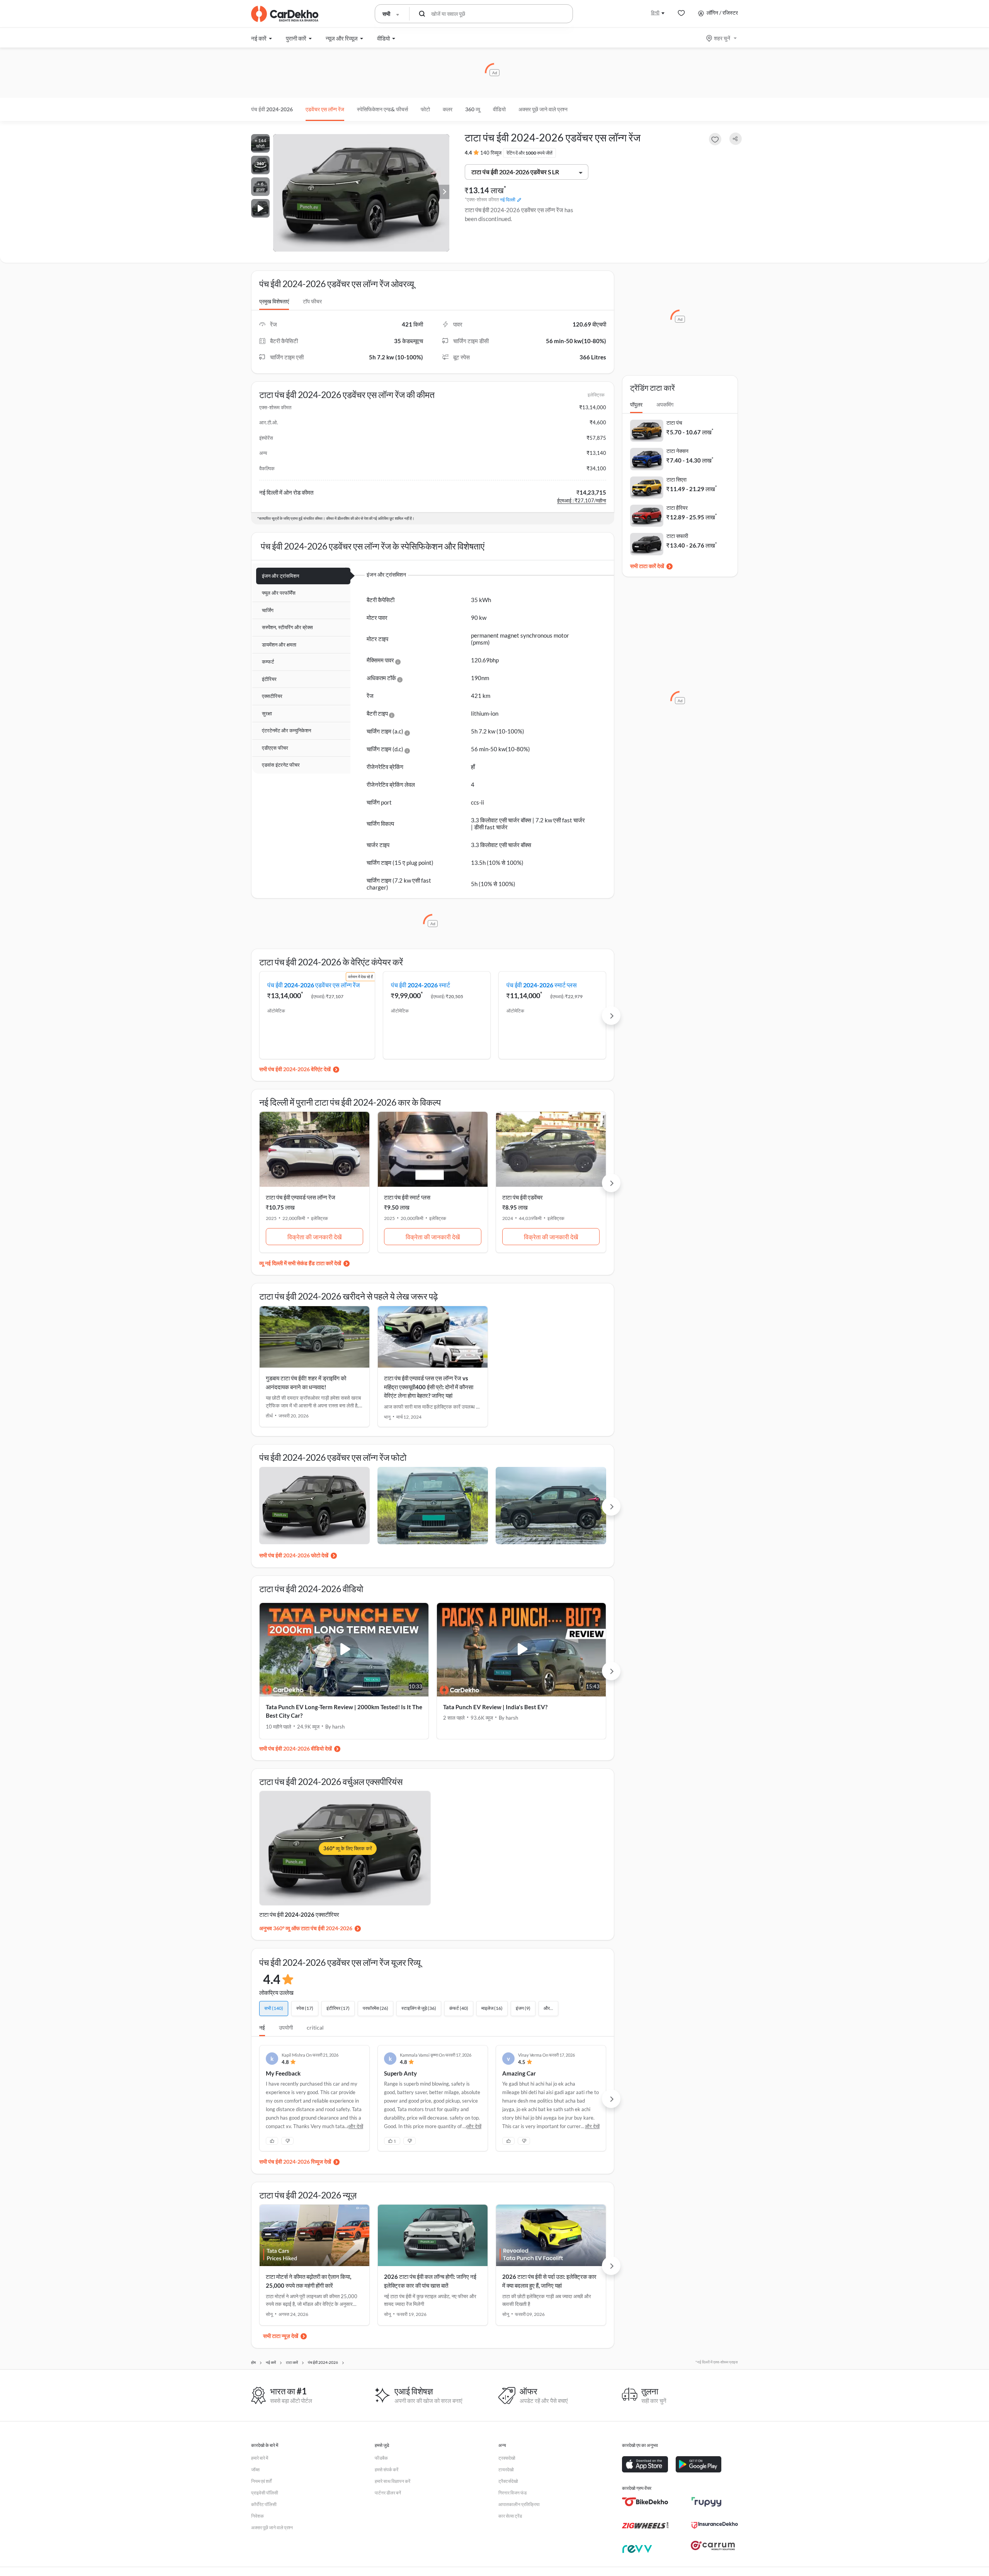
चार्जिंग (268, 610)
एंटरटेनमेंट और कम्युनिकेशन (286, 730)
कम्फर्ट (268, 662)
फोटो (425, 109)
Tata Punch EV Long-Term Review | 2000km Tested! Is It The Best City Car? (344, 1711)
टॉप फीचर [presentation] (312, 301)
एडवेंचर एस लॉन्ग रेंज (325, 109)
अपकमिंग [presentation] (665, 404)
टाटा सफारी (677, 536)
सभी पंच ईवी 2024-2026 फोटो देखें (294, 1555)
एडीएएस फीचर (275, 748)
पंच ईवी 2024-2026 (272, 109)
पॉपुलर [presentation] (636, 404)
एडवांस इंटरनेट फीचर (281, 765)
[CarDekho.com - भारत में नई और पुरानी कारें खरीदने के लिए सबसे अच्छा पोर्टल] (285, 14)
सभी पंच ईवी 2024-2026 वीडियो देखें (296, 1748)
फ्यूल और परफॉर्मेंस (279, 593)
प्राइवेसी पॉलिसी (265, 2493)
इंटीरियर (269, 679)
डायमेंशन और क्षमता (279, 645)
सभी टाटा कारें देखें (647, 566)
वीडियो (499, 109)
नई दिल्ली (508, 200)
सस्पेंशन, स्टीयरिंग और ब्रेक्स (287, 627)
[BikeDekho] (645, 2502)
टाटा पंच (674, 423)
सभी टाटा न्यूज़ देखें (281, 2336)
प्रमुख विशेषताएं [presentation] (274, 301)
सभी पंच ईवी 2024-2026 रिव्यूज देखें (295, 2162)
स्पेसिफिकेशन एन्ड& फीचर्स (382, 109)
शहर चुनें (722, 38)
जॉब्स (255, 2470)
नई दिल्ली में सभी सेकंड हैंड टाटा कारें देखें (303, 1263)
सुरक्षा (267, 713)
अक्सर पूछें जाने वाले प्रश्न (543, 109)
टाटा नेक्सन (677, 451)
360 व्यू (473, 109)
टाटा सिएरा (676, 479)
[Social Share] (736, 139)
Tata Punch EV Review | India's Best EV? (495, 1707)
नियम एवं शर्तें (261, 2481)
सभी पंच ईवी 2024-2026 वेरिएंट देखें (295, 1069)
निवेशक (257, 2516)
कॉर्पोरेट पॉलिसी (264, 2504)
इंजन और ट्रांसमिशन (280, 576)
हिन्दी (655, 13)
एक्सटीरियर (272, 696)
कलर (448, 109)
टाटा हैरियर (677, 508)
